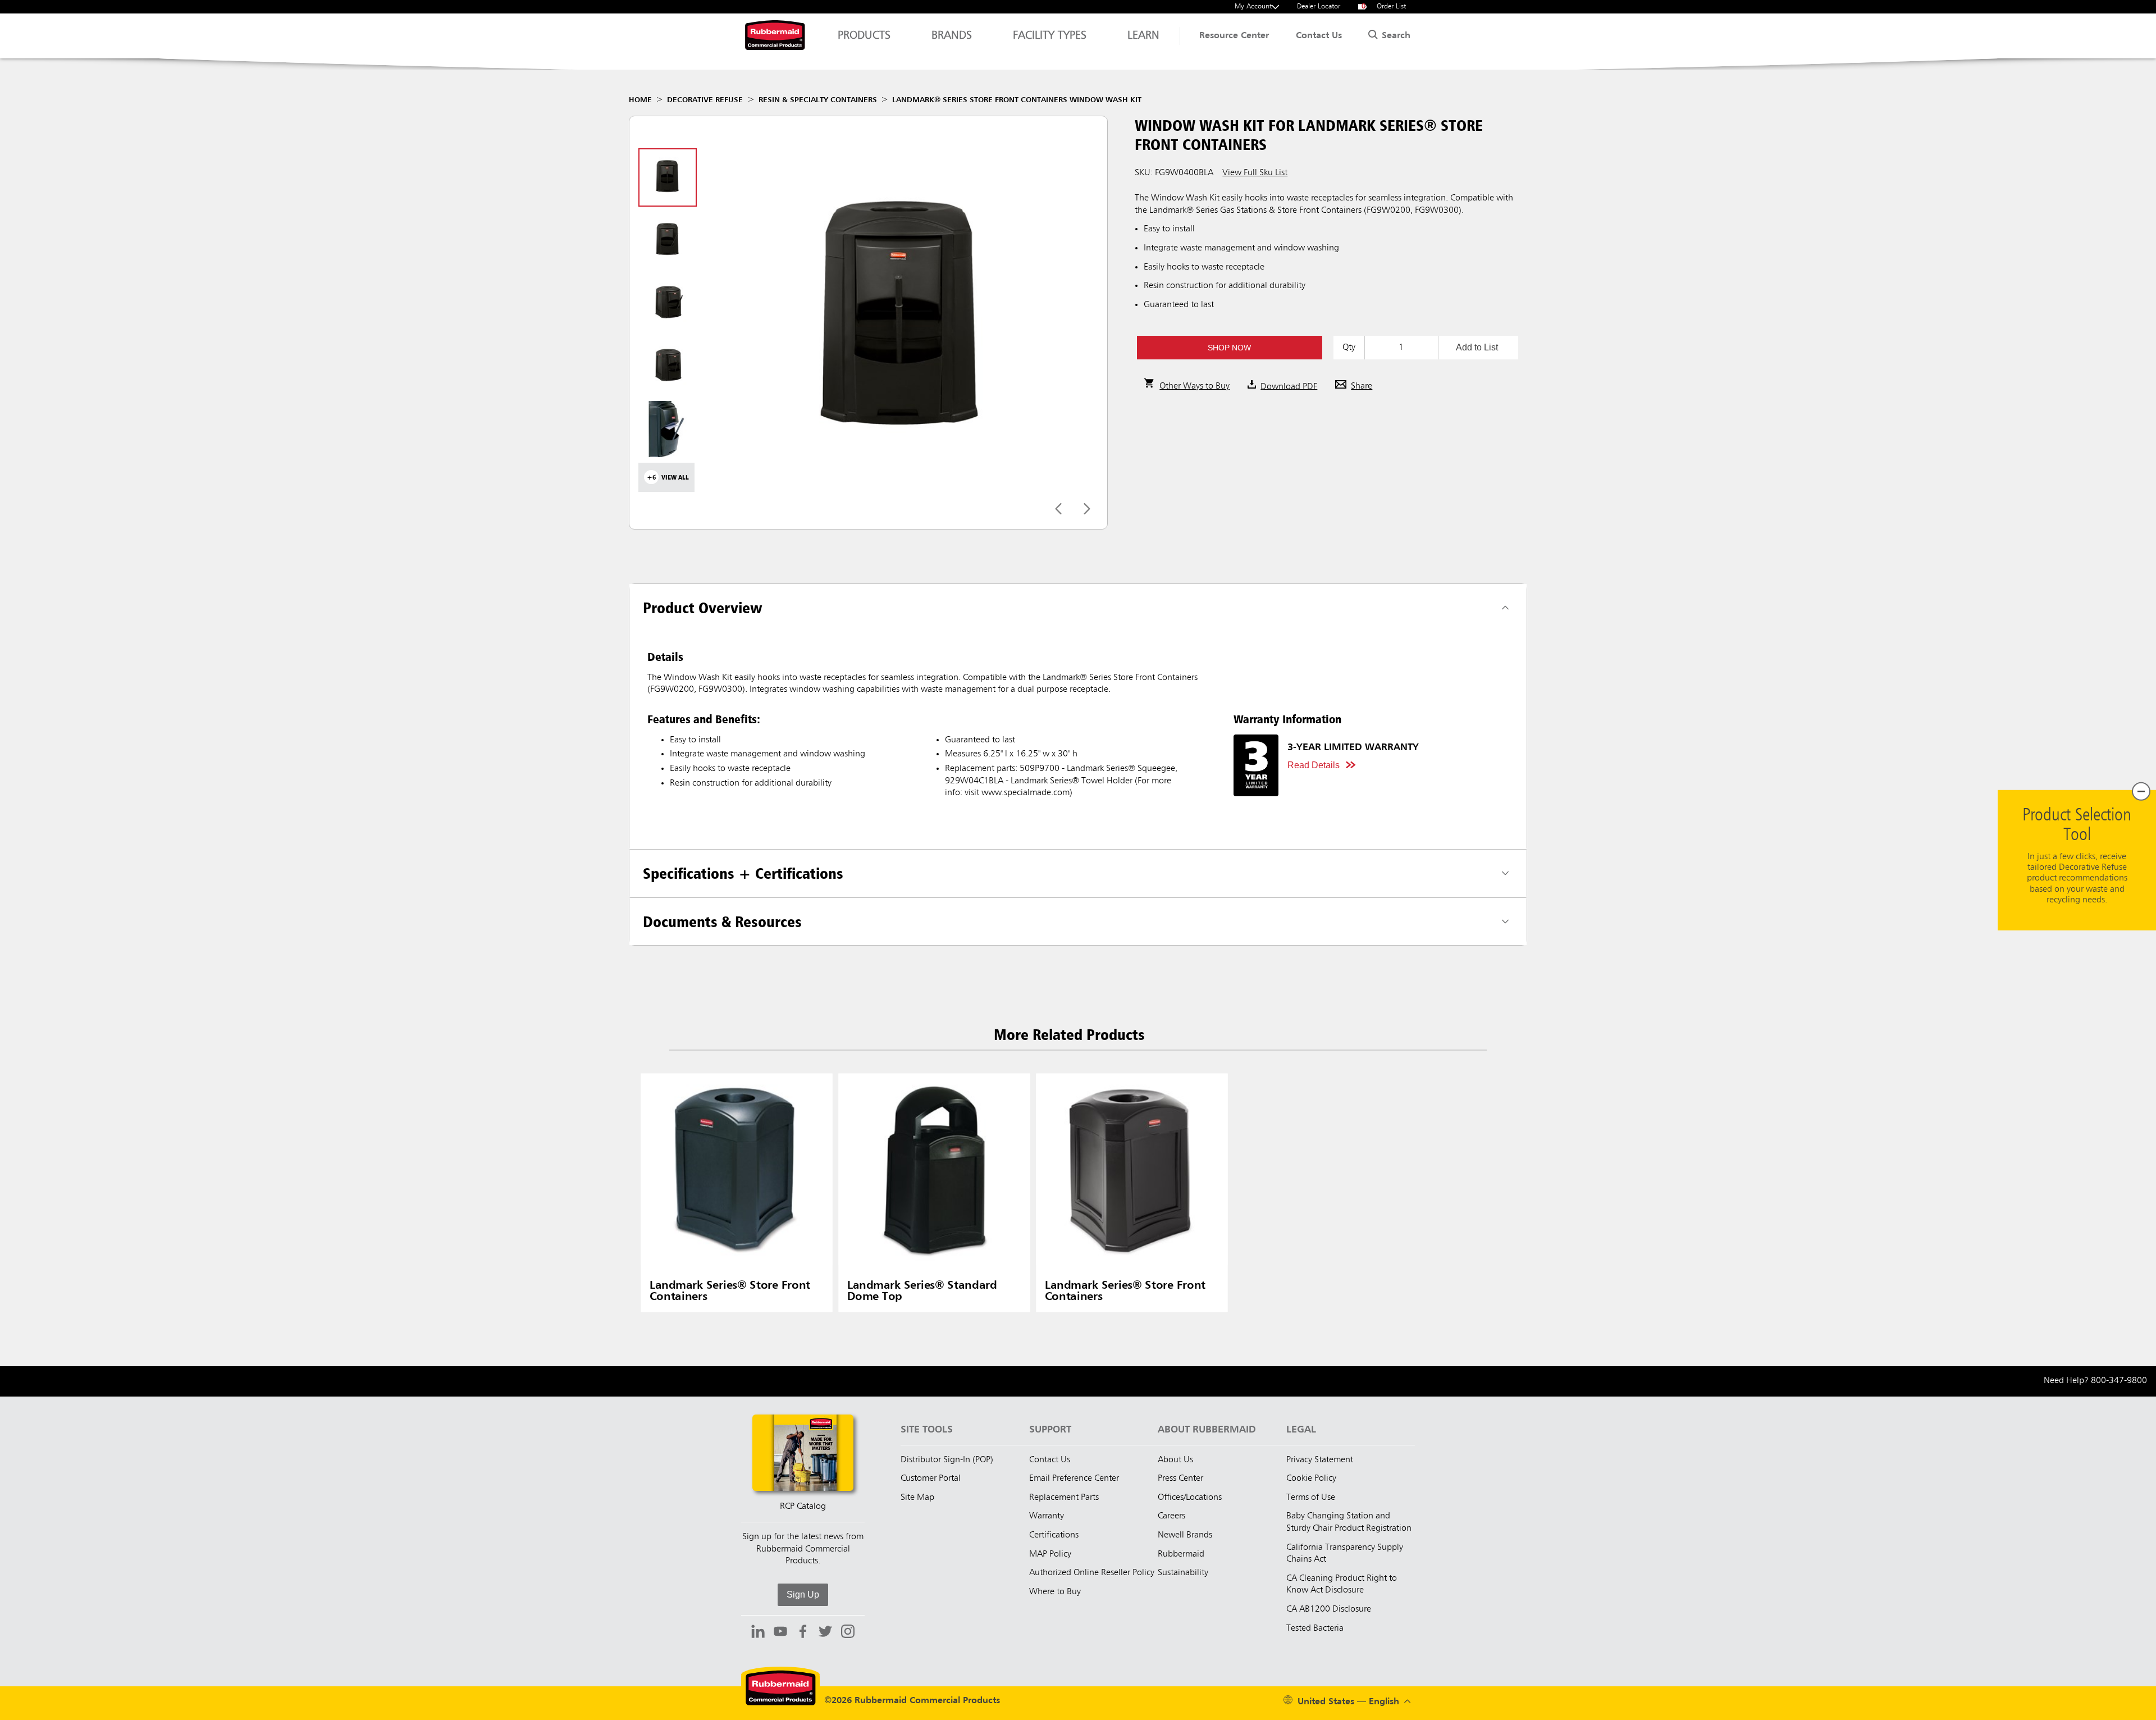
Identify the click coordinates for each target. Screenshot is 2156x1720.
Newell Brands (1185, 1535)
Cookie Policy (1311, 1479)
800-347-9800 (2119, 1381)
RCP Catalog (803, 1507)
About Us (1175, 1460)
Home (640, 100)
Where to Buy (1055, 1592)
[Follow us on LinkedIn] (758, 1633)
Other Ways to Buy (1195, 386)
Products (864, 36)
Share (1362, 386)
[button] (1229, 348)
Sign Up (803, 1594)
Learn (1143, 36)
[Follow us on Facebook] (803, 1633)
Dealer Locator (1319, 6)
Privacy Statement (1320, 1460)
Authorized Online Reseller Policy (1092, 1573)
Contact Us (1319, 36)
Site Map (917, 1498)
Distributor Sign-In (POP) (947, 1460)
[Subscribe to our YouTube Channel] (780, 1633)
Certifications (1054, 1535)
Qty (1349, 348)
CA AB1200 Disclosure (1329, 1609)
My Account (1253, 6)
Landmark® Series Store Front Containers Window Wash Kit (1017, 100)
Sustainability (1183, 1573)
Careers (1171, 1516)
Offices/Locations (1190, 1498)
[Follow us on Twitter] (825, 1633)
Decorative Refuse (705, 100)
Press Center (1180, 1479)
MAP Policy (1050, 1554)
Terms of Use (1311, 1498)
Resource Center (1234, 36)
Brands (952, 36)
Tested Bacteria (1315, 1628)
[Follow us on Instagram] (848, 1633)
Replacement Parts (1064, 1498)
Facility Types (1050, 36)
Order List (1384, 6)
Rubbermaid (1181, 1554)
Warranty (1047, 1516)
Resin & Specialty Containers (818, 100)
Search (1395, 36)
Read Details (1314, 765)
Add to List (1477, 347)
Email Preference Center (1074, 1479)
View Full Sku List (1255, 173)
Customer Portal (931, 1479)
